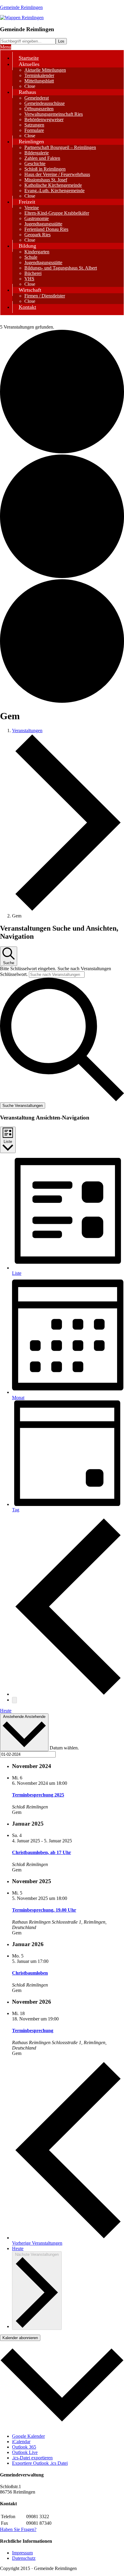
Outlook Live (25, 2452)
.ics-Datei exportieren (32, 2458)
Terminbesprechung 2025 (38, 1795)
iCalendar (21, 2442)
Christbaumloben (30, 1973)
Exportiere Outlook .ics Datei (40, 2463)
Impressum (22, 2553)
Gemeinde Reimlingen (21, 7)
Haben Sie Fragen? (18, 2529)
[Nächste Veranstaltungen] (14, 1700)
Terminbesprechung (33, 2030)
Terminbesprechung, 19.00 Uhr (44, 1910)
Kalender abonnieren (20, 2338)
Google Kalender (28, 2436)
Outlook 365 (24, 2447)
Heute (6, 1711)
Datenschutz (24, 2558)
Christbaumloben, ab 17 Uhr (42, 1852)
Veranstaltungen (27, 730)
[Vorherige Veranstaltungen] (68, 1694)
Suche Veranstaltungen (23, 1106)
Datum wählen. (64, 1748)
